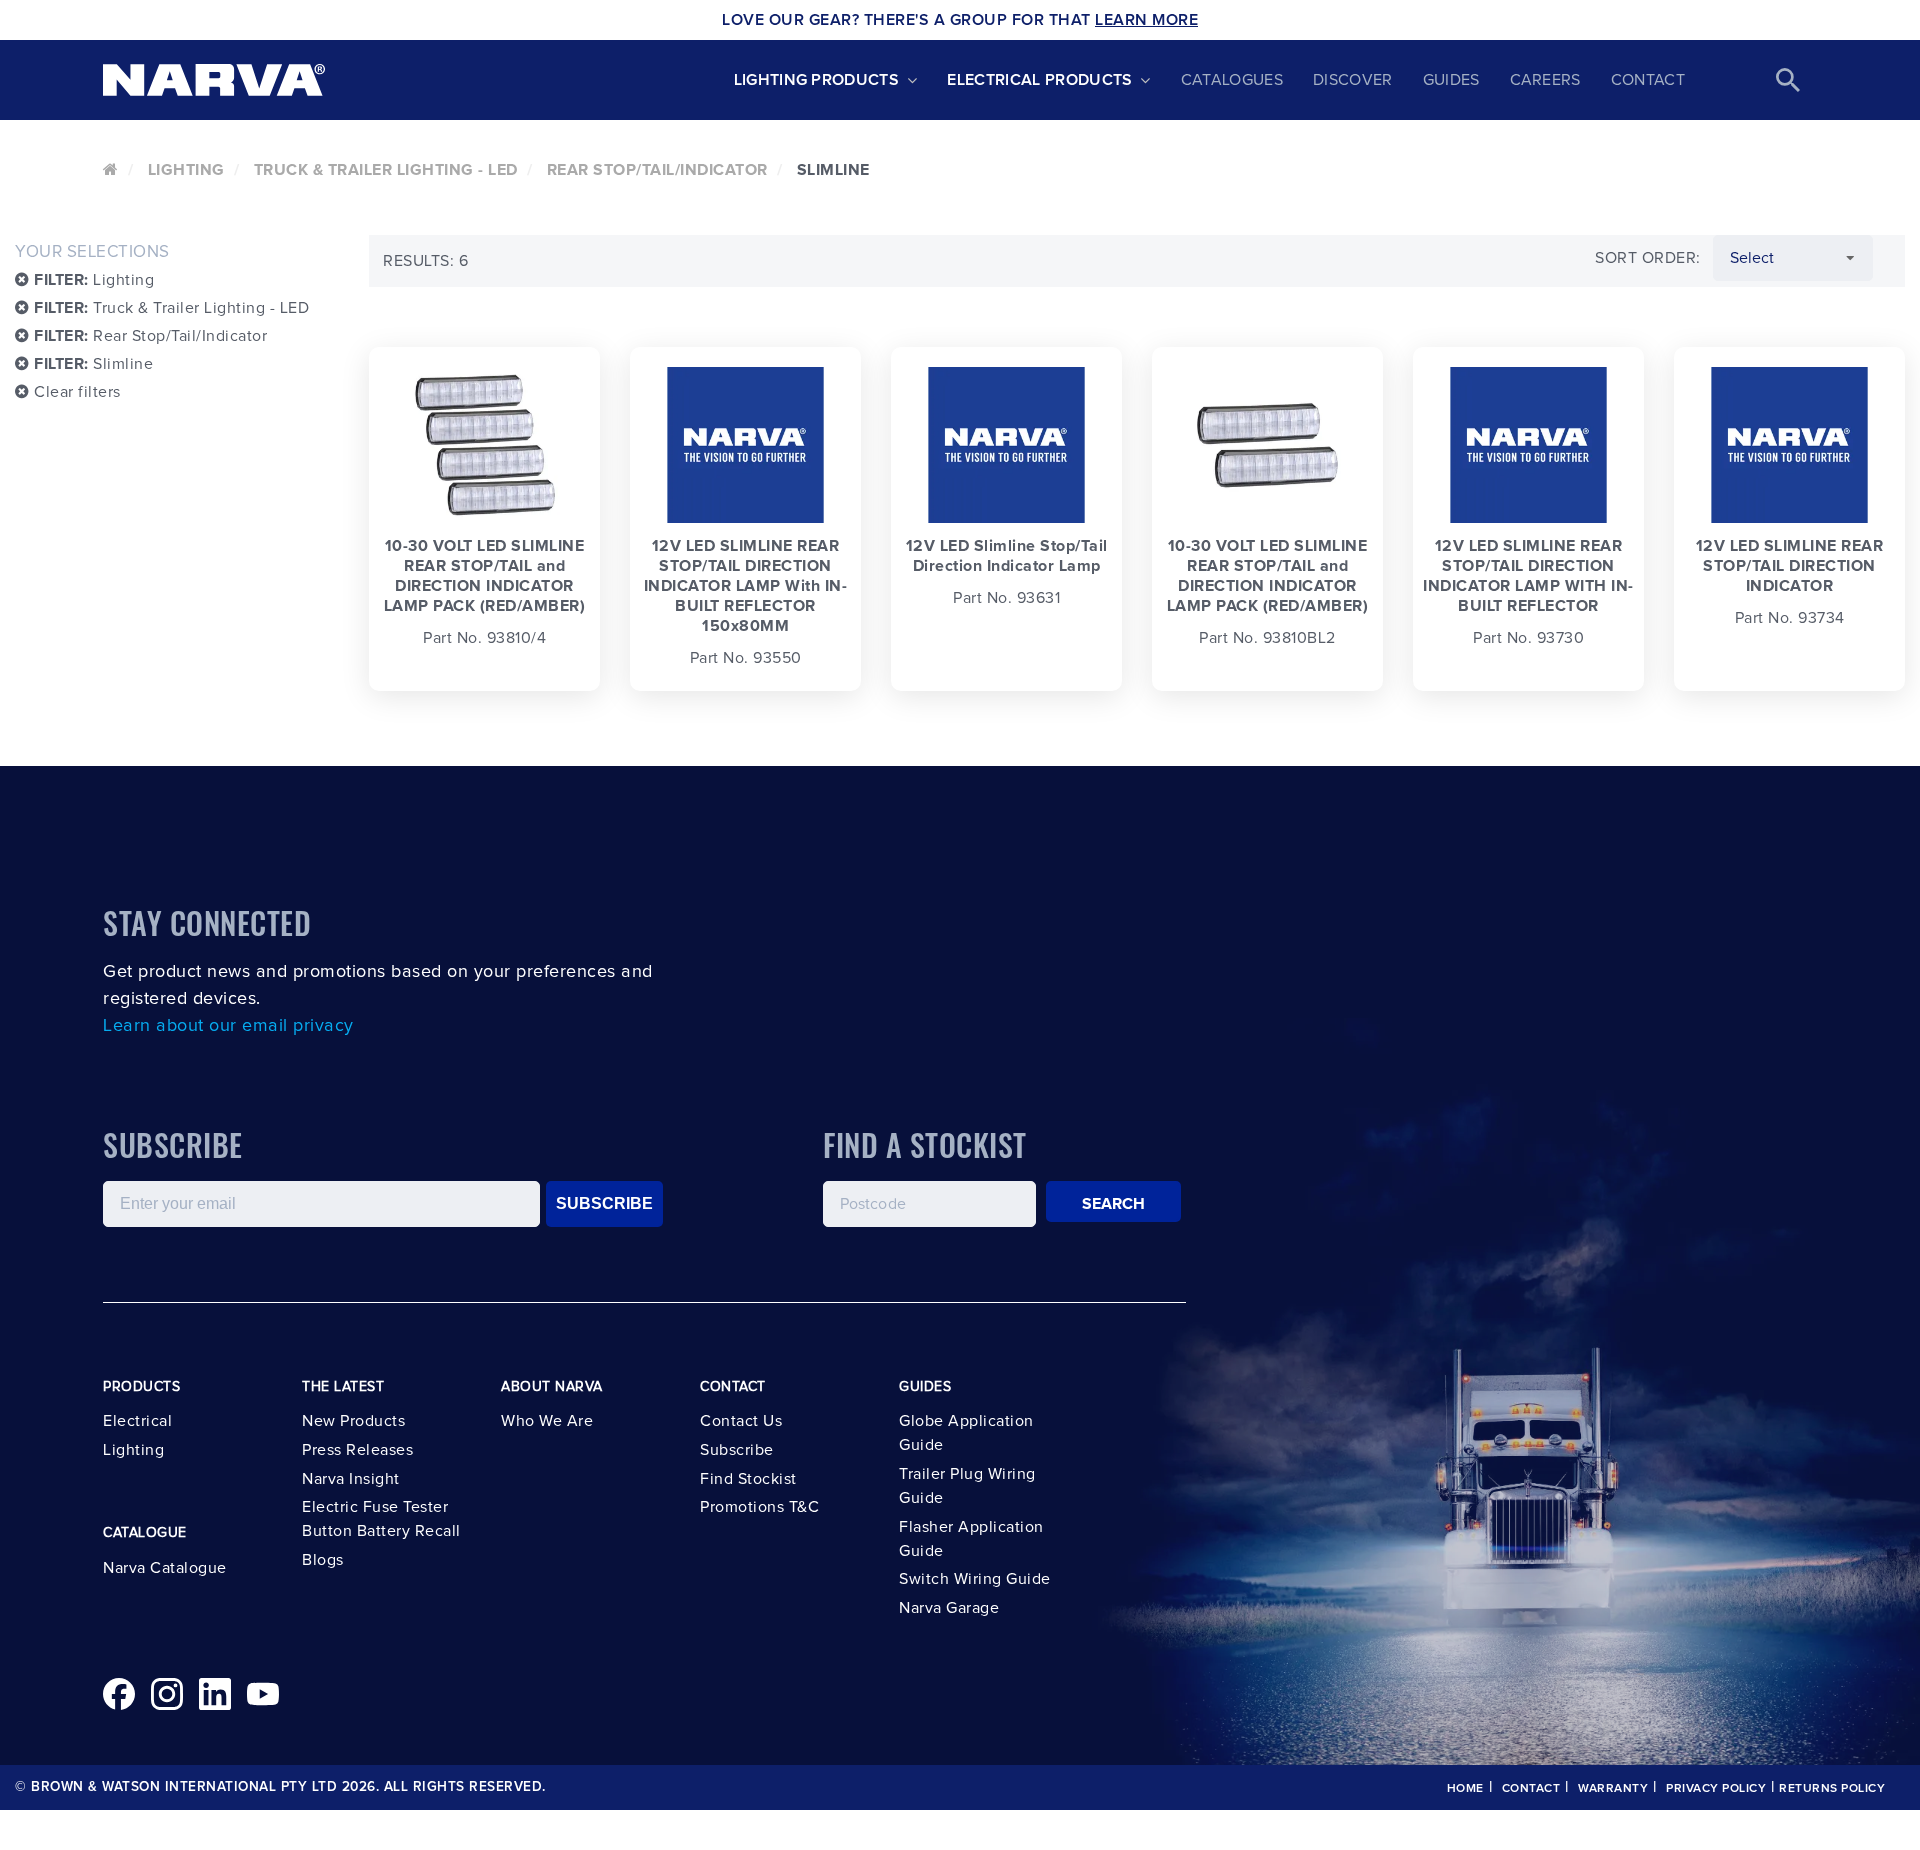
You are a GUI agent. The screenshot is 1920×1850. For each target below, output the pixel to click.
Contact (1648, 80)
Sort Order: (1648, 258)
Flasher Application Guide (971, 1539)
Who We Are (547, 1421)
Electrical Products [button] (1039, 80)
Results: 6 (425, 261)
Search (1114, 1204)
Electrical (137, 1421)
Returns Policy (1832, 1789)
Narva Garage (949, 1608)
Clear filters (75, 392)
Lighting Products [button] (816, 80)
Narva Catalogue (165, 1568)
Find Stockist (748, 1479)
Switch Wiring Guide (975, 1579)
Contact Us (741, 1421)
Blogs (323, 1560)
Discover (1353, 80)
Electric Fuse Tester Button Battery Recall (381, 1519)
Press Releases (357, 1450)
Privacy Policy (1716, 1789)
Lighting (186, 170)
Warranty (1613, 1789)
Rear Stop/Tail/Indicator (657, 170)
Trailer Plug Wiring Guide (967, 1486)
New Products (353, 1421)
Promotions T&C (759, 1507)
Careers (1545, 80)
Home (1465, 1789)
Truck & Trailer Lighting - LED (386, 170)
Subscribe (737, 1450)
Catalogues (1232, 80)
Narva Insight (351, 1479)
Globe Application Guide (966, 1433)
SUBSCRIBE (604, 1203)
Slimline (93, 364)
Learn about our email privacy (228, 1026)
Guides (1451, 80)
